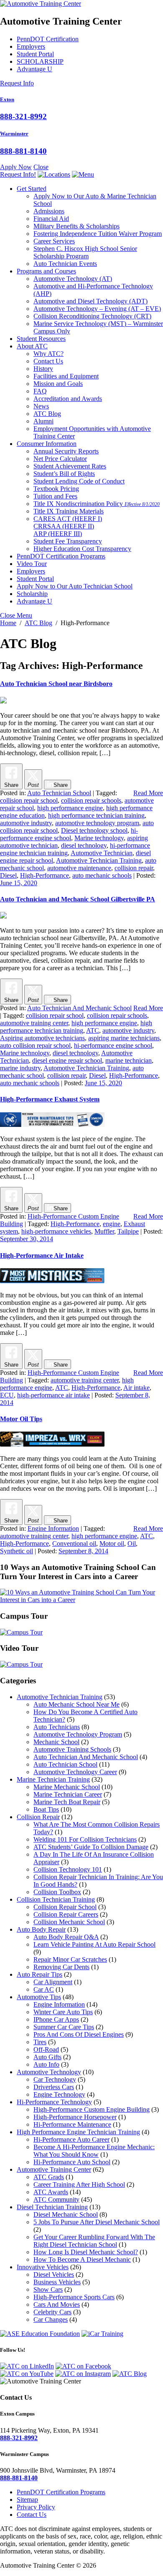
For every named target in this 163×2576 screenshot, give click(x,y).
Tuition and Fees (55, 496)
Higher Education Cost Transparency (82, 549)
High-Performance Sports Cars (74, 2297)
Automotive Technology (73, 279)
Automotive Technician (102, 853)
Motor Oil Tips (21, 1419)
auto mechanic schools (102, 875)
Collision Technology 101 (68, 1869)
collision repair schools (91, 800)
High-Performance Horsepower (75, 2117)
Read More (148, 793)
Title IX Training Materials (69, 511)
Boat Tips (46, 1809)
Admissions (49, 211)
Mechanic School (56, 1742)
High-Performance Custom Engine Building (92, 2109)
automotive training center (34, 1023)
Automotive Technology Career (75, 1772)
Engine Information (53, 1528)
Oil (132, 1543)
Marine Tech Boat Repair (67, 1802)
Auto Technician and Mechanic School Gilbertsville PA (78, 899)
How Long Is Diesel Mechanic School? (86, 2252)
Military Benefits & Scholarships (76, 226)
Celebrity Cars (52, 2312)
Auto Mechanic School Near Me (76, 1704)
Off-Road (46, 2049)
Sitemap (27, 2500)
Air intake (136, 1388)
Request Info (17, 83)
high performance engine (70, 808)
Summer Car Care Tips (64, 2027)
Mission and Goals (58, 384)
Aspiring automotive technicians (42, 1038)
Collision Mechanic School (69, 1922)
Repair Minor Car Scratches (70, 1959)
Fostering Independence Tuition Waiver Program (98, 234)
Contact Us (48, 361)
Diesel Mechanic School (66, 2214)
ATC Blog (47, 414)
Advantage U (34, 69)
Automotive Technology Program (78, 1734)
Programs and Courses (46, 271)
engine (112, 1224)
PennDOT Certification (48, 39)
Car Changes (51, 2319)
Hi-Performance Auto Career (71, 2139)
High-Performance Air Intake (42, 1255)
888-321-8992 (23, 116)
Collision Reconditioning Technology (92, 316)
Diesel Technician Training (52, 2207)
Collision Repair (38, 1817)
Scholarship (32, 594)
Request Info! (18, 174)
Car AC (44, 1989)
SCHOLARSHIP (40, 61)
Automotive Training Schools (72, 1749)
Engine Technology (59, 2094)
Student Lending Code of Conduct (79, 481)
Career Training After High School (79, 2184)
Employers (31, 46)
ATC (93, 1030)
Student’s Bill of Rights (64, 474)
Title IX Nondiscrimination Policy (97, 504)
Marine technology (99, 838)
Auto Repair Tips (39, 1974)
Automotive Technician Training (99, 860)
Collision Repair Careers (66, 1914)
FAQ (40, 391)
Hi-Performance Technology (54, 2102)
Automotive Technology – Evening (97, 309)
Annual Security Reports (66, 451)
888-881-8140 (23, 151)
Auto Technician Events (65, 264)
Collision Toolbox (57, 1892)
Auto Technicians (57, 1727)
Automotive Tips (39, 1997)
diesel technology (84, 845)
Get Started (32, 189)
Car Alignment (53, 1982)
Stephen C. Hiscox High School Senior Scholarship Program (85, 252)
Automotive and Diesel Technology (90, 301)
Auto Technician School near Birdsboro (56, 684)
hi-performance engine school (69, 834)
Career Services (54, 241)
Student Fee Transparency (68, 541)
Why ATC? (48, 354)
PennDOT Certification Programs (61, 556)
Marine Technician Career (68, 1794)
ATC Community (56, 2199)
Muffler (104, 1231)
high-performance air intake (53, 1395)
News (41, 406)
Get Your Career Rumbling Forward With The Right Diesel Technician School (94, 2241)
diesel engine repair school (67, 1060)
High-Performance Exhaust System (50, 1099)
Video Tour (32, 564)
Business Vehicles (57, 2282)
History (43, 369)
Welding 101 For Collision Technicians (85, 1839)
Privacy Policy (36, 2507)
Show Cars (48, 2289)
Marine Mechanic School (67, 1787)
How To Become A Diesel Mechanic (82, 2259)
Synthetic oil (17, 1551)
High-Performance (45, 875)
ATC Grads (49, 2177)
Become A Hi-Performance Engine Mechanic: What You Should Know (94, 2151)
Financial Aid (51, 219)
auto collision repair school (35, 1045)
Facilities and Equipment (66, 376)
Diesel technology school (94, 830)
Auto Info (46, 2064)
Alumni (43, 421)
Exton (7, 99)
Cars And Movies (57, 2304)
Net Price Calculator (60, 459)
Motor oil (112, 1543)
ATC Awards (51, 2192)
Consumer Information (47, 444)
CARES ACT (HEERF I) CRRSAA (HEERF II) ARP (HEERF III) (68, 526)
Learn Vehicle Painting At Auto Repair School (94, 1944)
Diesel (8, 875)
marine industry (20, 1068)
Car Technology (55, 2079)
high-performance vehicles (56, 1231)
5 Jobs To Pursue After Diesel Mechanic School (97, 2222)
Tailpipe (128, 1231)
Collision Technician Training (56, 1899)
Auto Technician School (59, 793)
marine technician (129, 1060)
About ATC (32, 346)
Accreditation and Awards (68, 399)
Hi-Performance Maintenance (72, 2124)
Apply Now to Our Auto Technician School (75, 586)
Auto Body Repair (41, 1929)
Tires (40, 2042)
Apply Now (16, 167)
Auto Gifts (47, 2057)
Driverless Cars (54, 2087)
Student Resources (41, 339)
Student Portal (35, 54)
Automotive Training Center (54, 2169)
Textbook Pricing (56, 489)
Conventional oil (74, 1543)
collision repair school (29, 800)
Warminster (14, 134)
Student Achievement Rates (70, 466)
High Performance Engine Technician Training (78, 2132)
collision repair (134, 868)
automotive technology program (97, 823)
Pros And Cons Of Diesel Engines (79, 2034)
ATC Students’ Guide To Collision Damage (91, 1847)
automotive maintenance (79, 868)
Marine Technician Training (53, 1779)
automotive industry (26, 823)
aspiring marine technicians (124, 1038)
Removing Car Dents (61, 1967)
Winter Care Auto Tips (63, 2012)
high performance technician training (96, 815)
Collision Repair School (65, 1907)
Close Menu (16, 615)
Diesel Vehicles (54, 2274)
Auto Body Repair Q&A (66, 1937)
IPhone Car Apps (56, 2019)
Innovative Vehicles (43, 2267)
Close (41, 167)
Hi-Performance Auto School (72, 2162)
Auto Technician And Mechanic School (79, 1008)
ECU (7, 1395)
